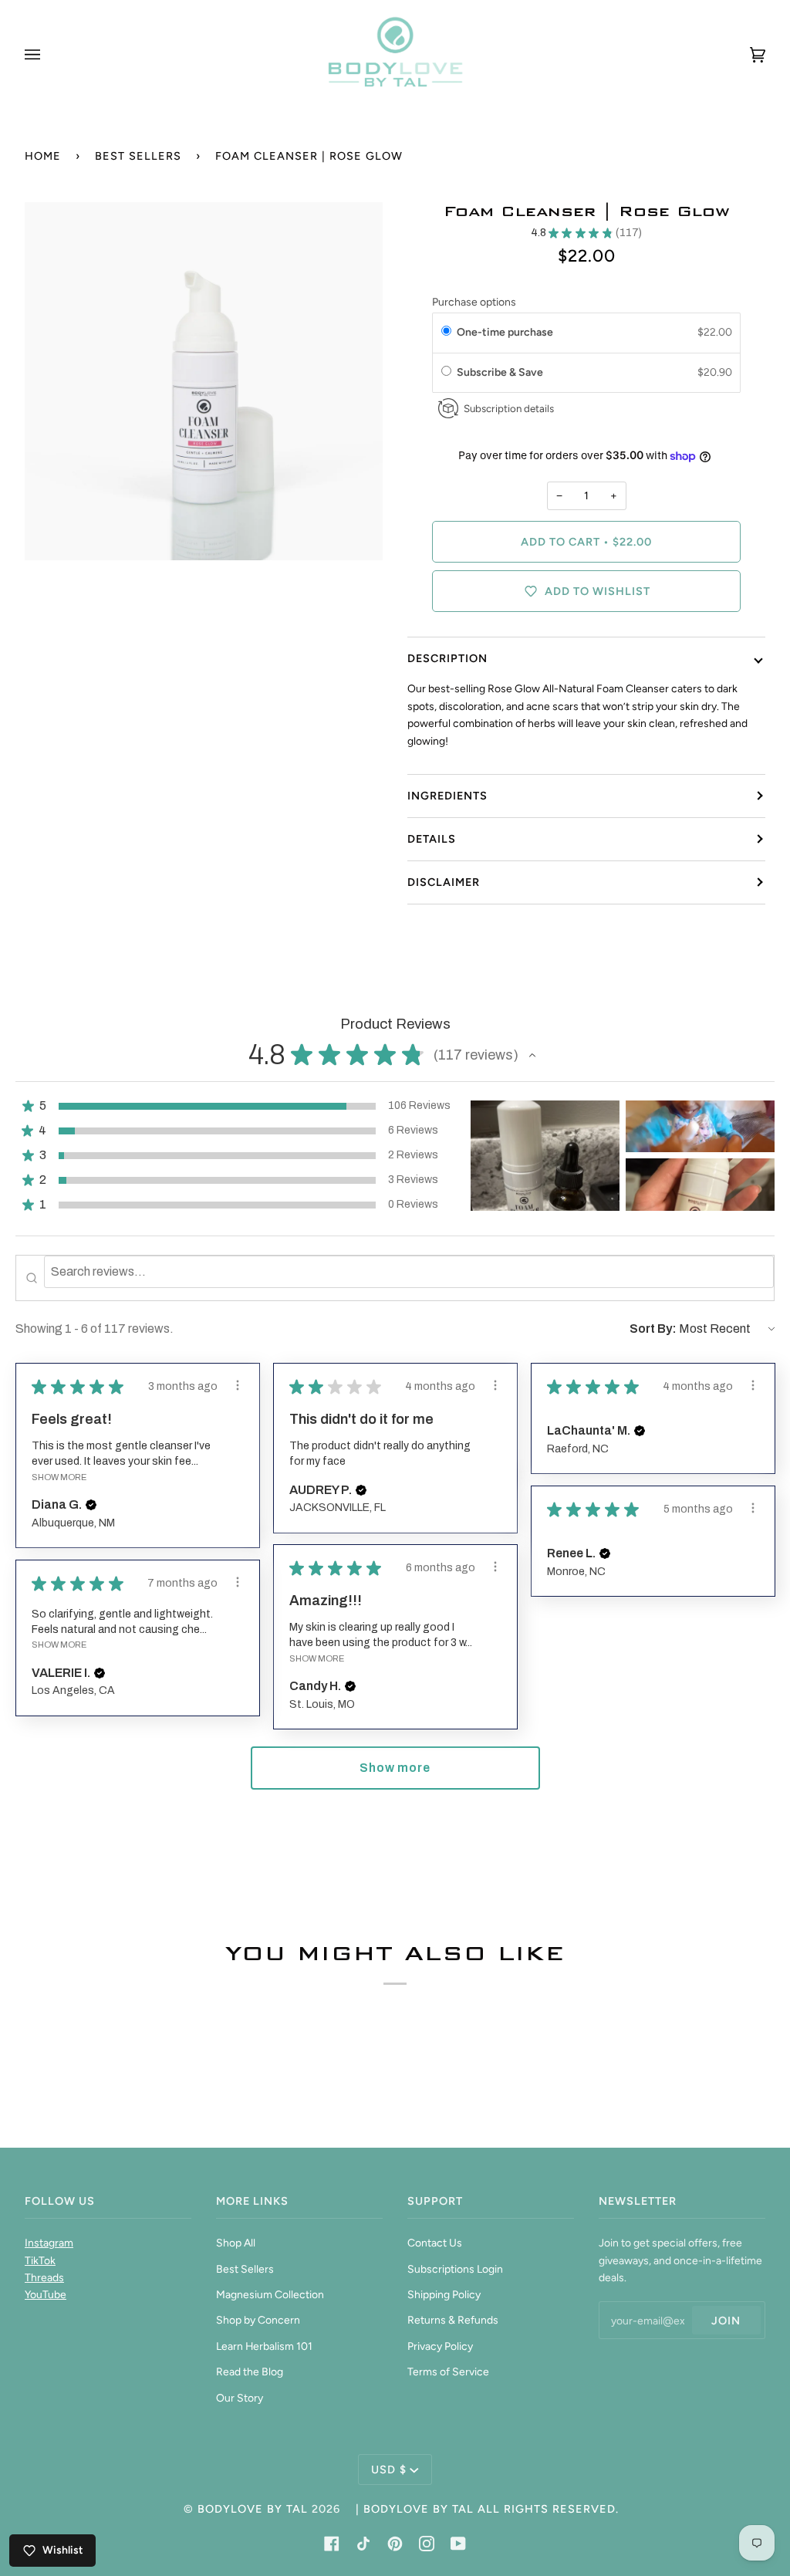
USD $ (389, 2470)
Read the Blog (250, 2371)
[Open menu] (48, 54)
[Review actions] (238, 1385)
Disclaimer (444, 882)
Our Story (240, 2398)
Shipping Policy (444, 2294)
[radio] (446, 333)
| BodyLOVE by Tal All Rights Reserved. (487, 2509)
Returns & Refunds (453, 2320)
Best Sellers (138, 156)
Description (447, 658)
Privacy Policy (440, 2346)
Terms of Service (448, 2371)
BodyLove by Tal (253, 2509)
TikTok (40, 2260)
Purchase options (474, 302)
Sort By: (653, 1329)
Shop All (236, 2243)
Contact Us (435, 2243)
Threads (44, 2277)
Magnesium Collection (270, 2294)
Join (726, 2321)
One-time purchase (505, 332)
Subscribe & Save (502, 372)
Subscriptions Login (455, 2269)
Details (432, 839)
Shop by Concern (258, 2320)
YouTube (46, 2294)
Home (43, 156)
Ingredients (447, 796)
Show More (59, 1477)
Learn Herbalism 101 (264, 2346)
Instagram (49, 2243)
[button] (532, 1055)
